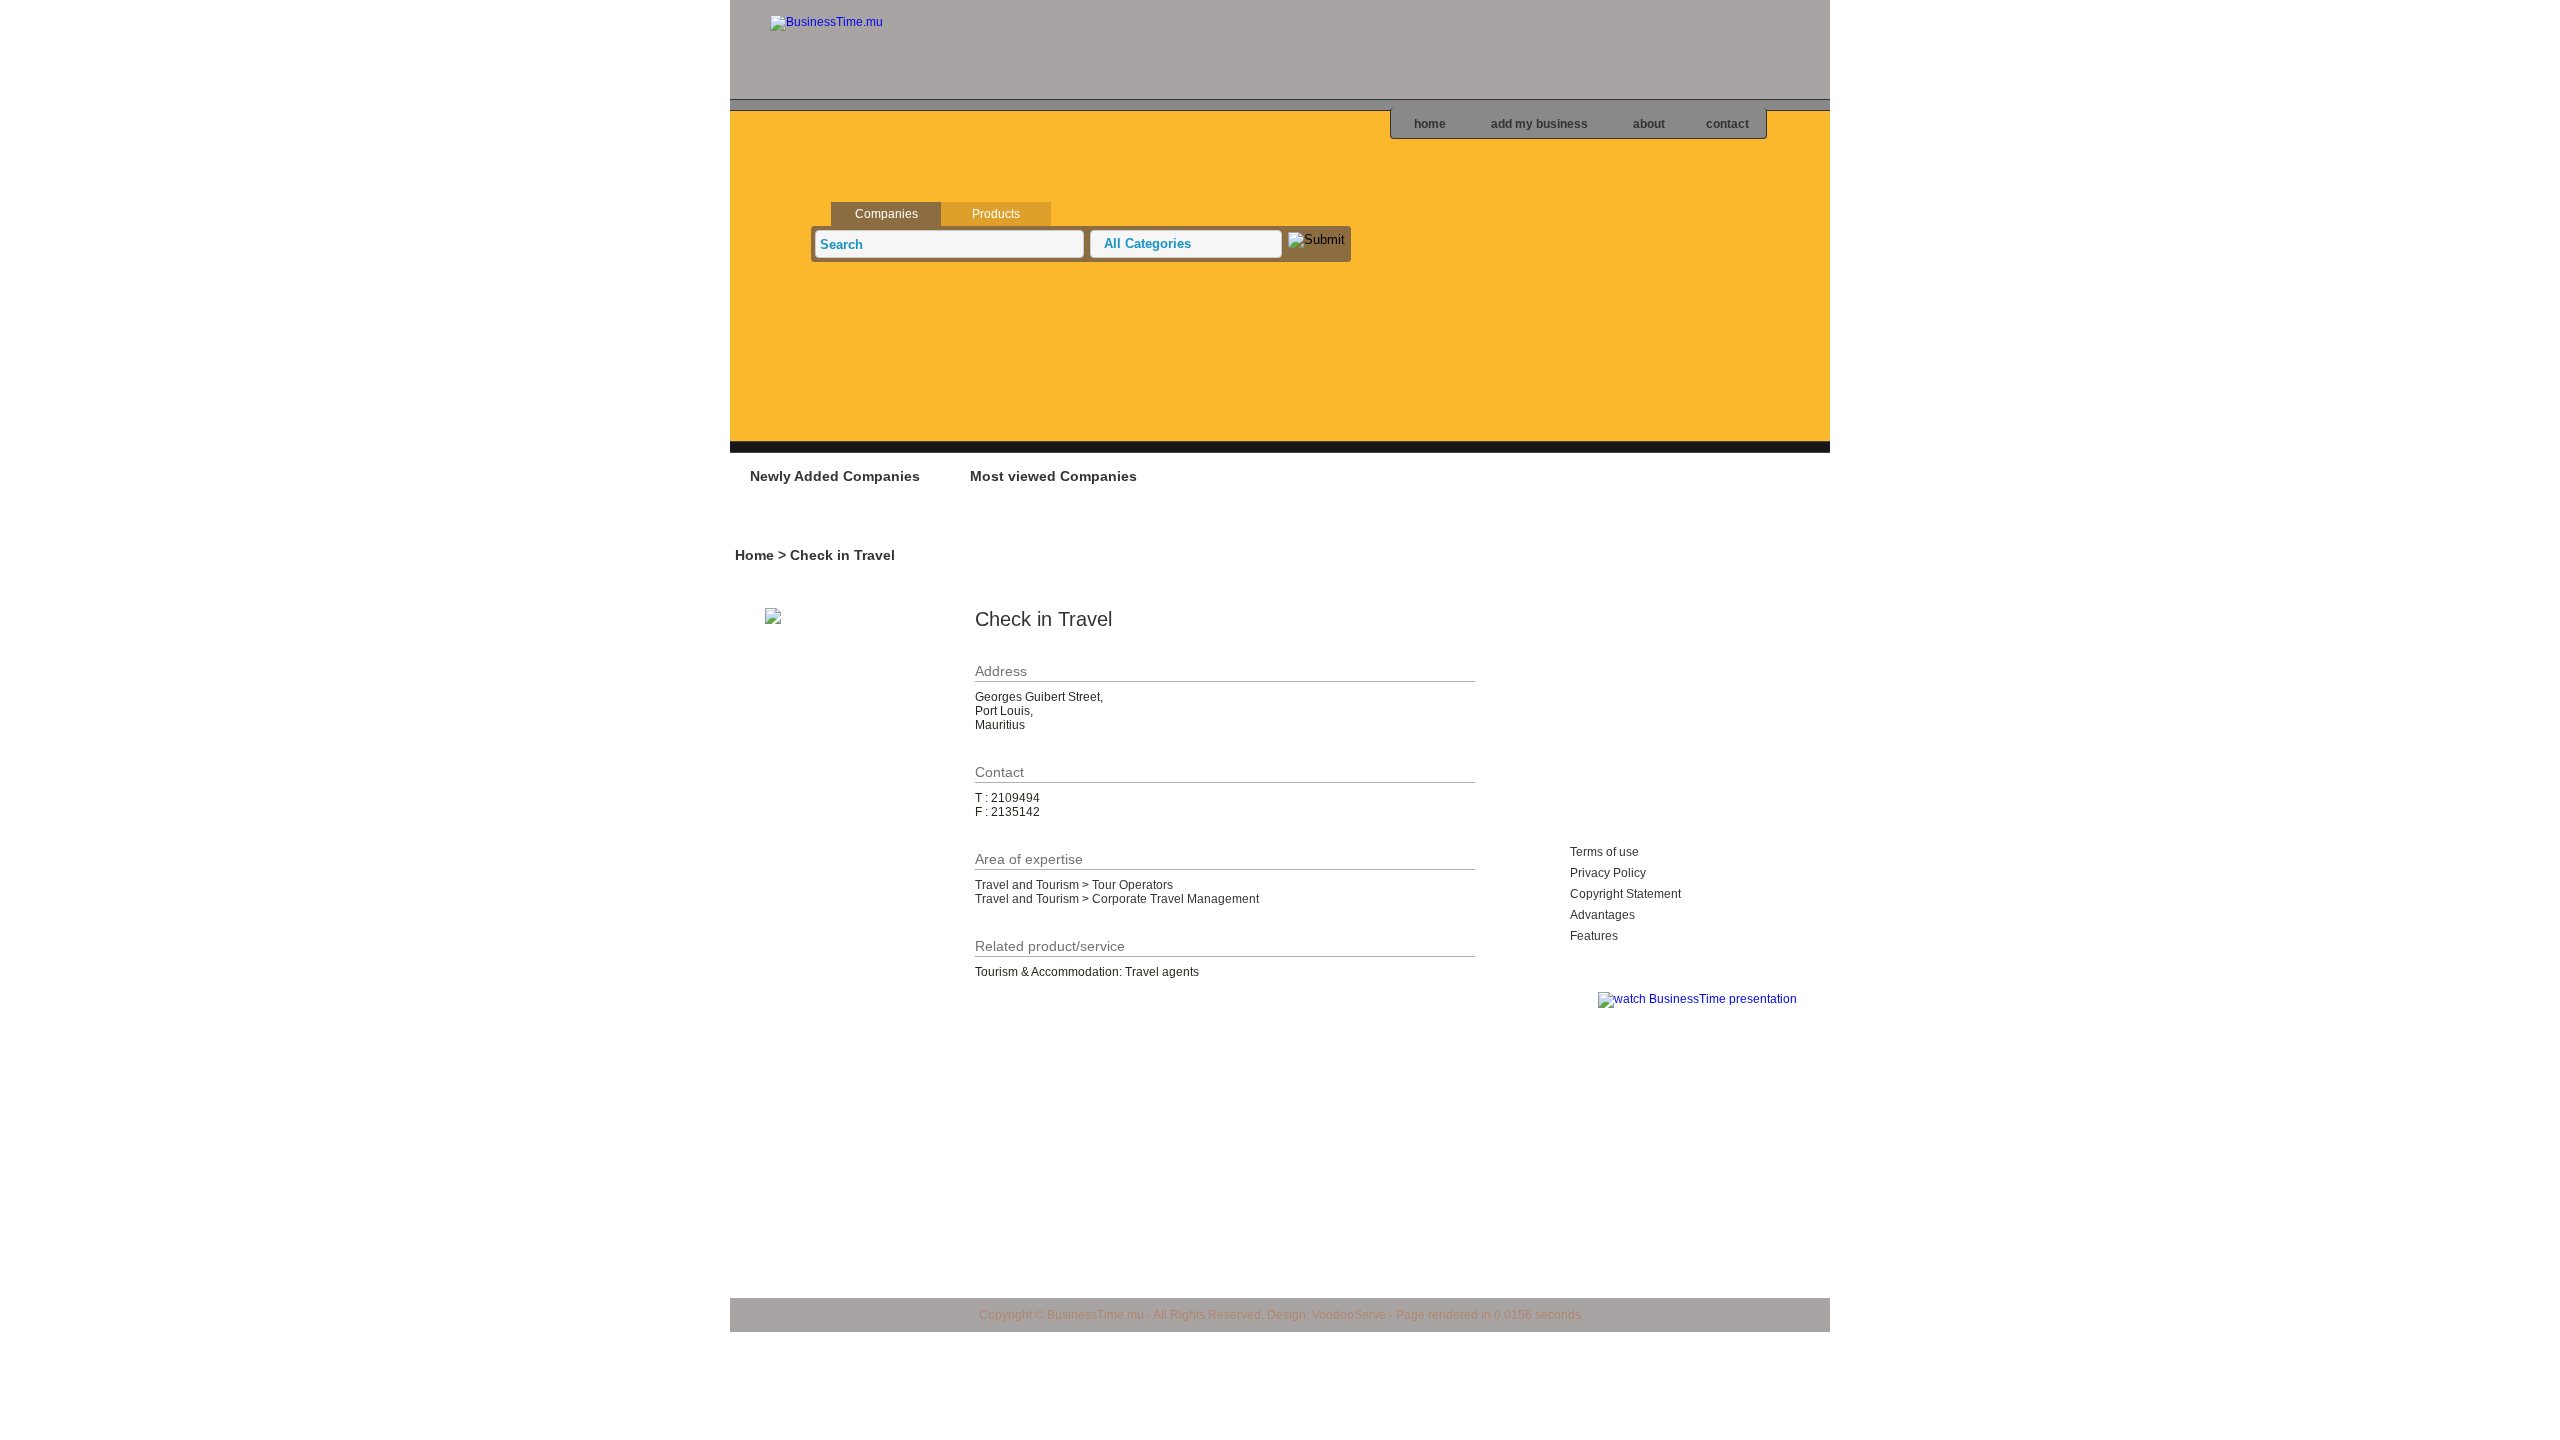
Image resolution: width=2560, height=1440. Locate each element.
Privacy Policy (1608, 873)
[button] (1186, 244)
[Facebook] (2544, 227)
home (1430, 124)
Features (1594, 936)
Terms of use (1604, 852)
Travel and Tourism (1027, 885)
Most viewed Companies (1053, 476)
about (1649, 124)
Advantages (1602, 915)
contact (1727, 124)
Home (754, 555)
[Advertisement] (1099, 525)
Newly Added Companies (835, 476)
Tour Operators (1132, 885)
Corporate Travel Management (1175, 899)
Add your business (1705, 475)
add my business (1539, 124)
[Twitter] (2544, 191)
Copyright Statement (1625, 894)
